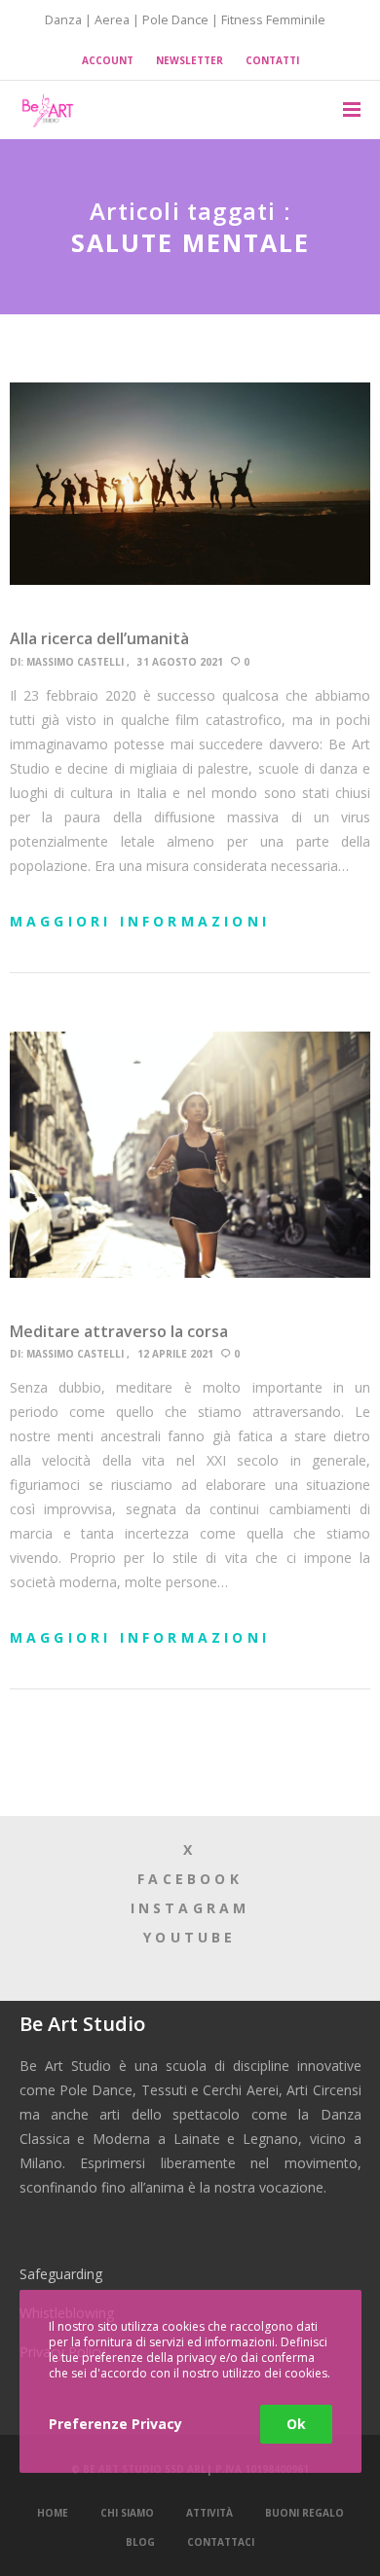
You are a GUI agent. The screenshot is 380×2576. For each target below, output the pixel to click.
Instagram (190, 1908)
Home (53, 2513)
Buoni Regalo (304, 2513)
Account (108, 60)
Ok (296, 2424)
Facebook (190, 1879)
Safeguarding (61, 2274)
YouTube (190, 1937)
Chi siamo (127, 2513)
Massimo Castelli (75, 662)
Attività (209, 2513)
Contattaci (221, 2542)
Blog (140, 2542)
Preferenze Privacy (115, 2424)
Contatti (272, 60)
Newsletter (190, 60)
